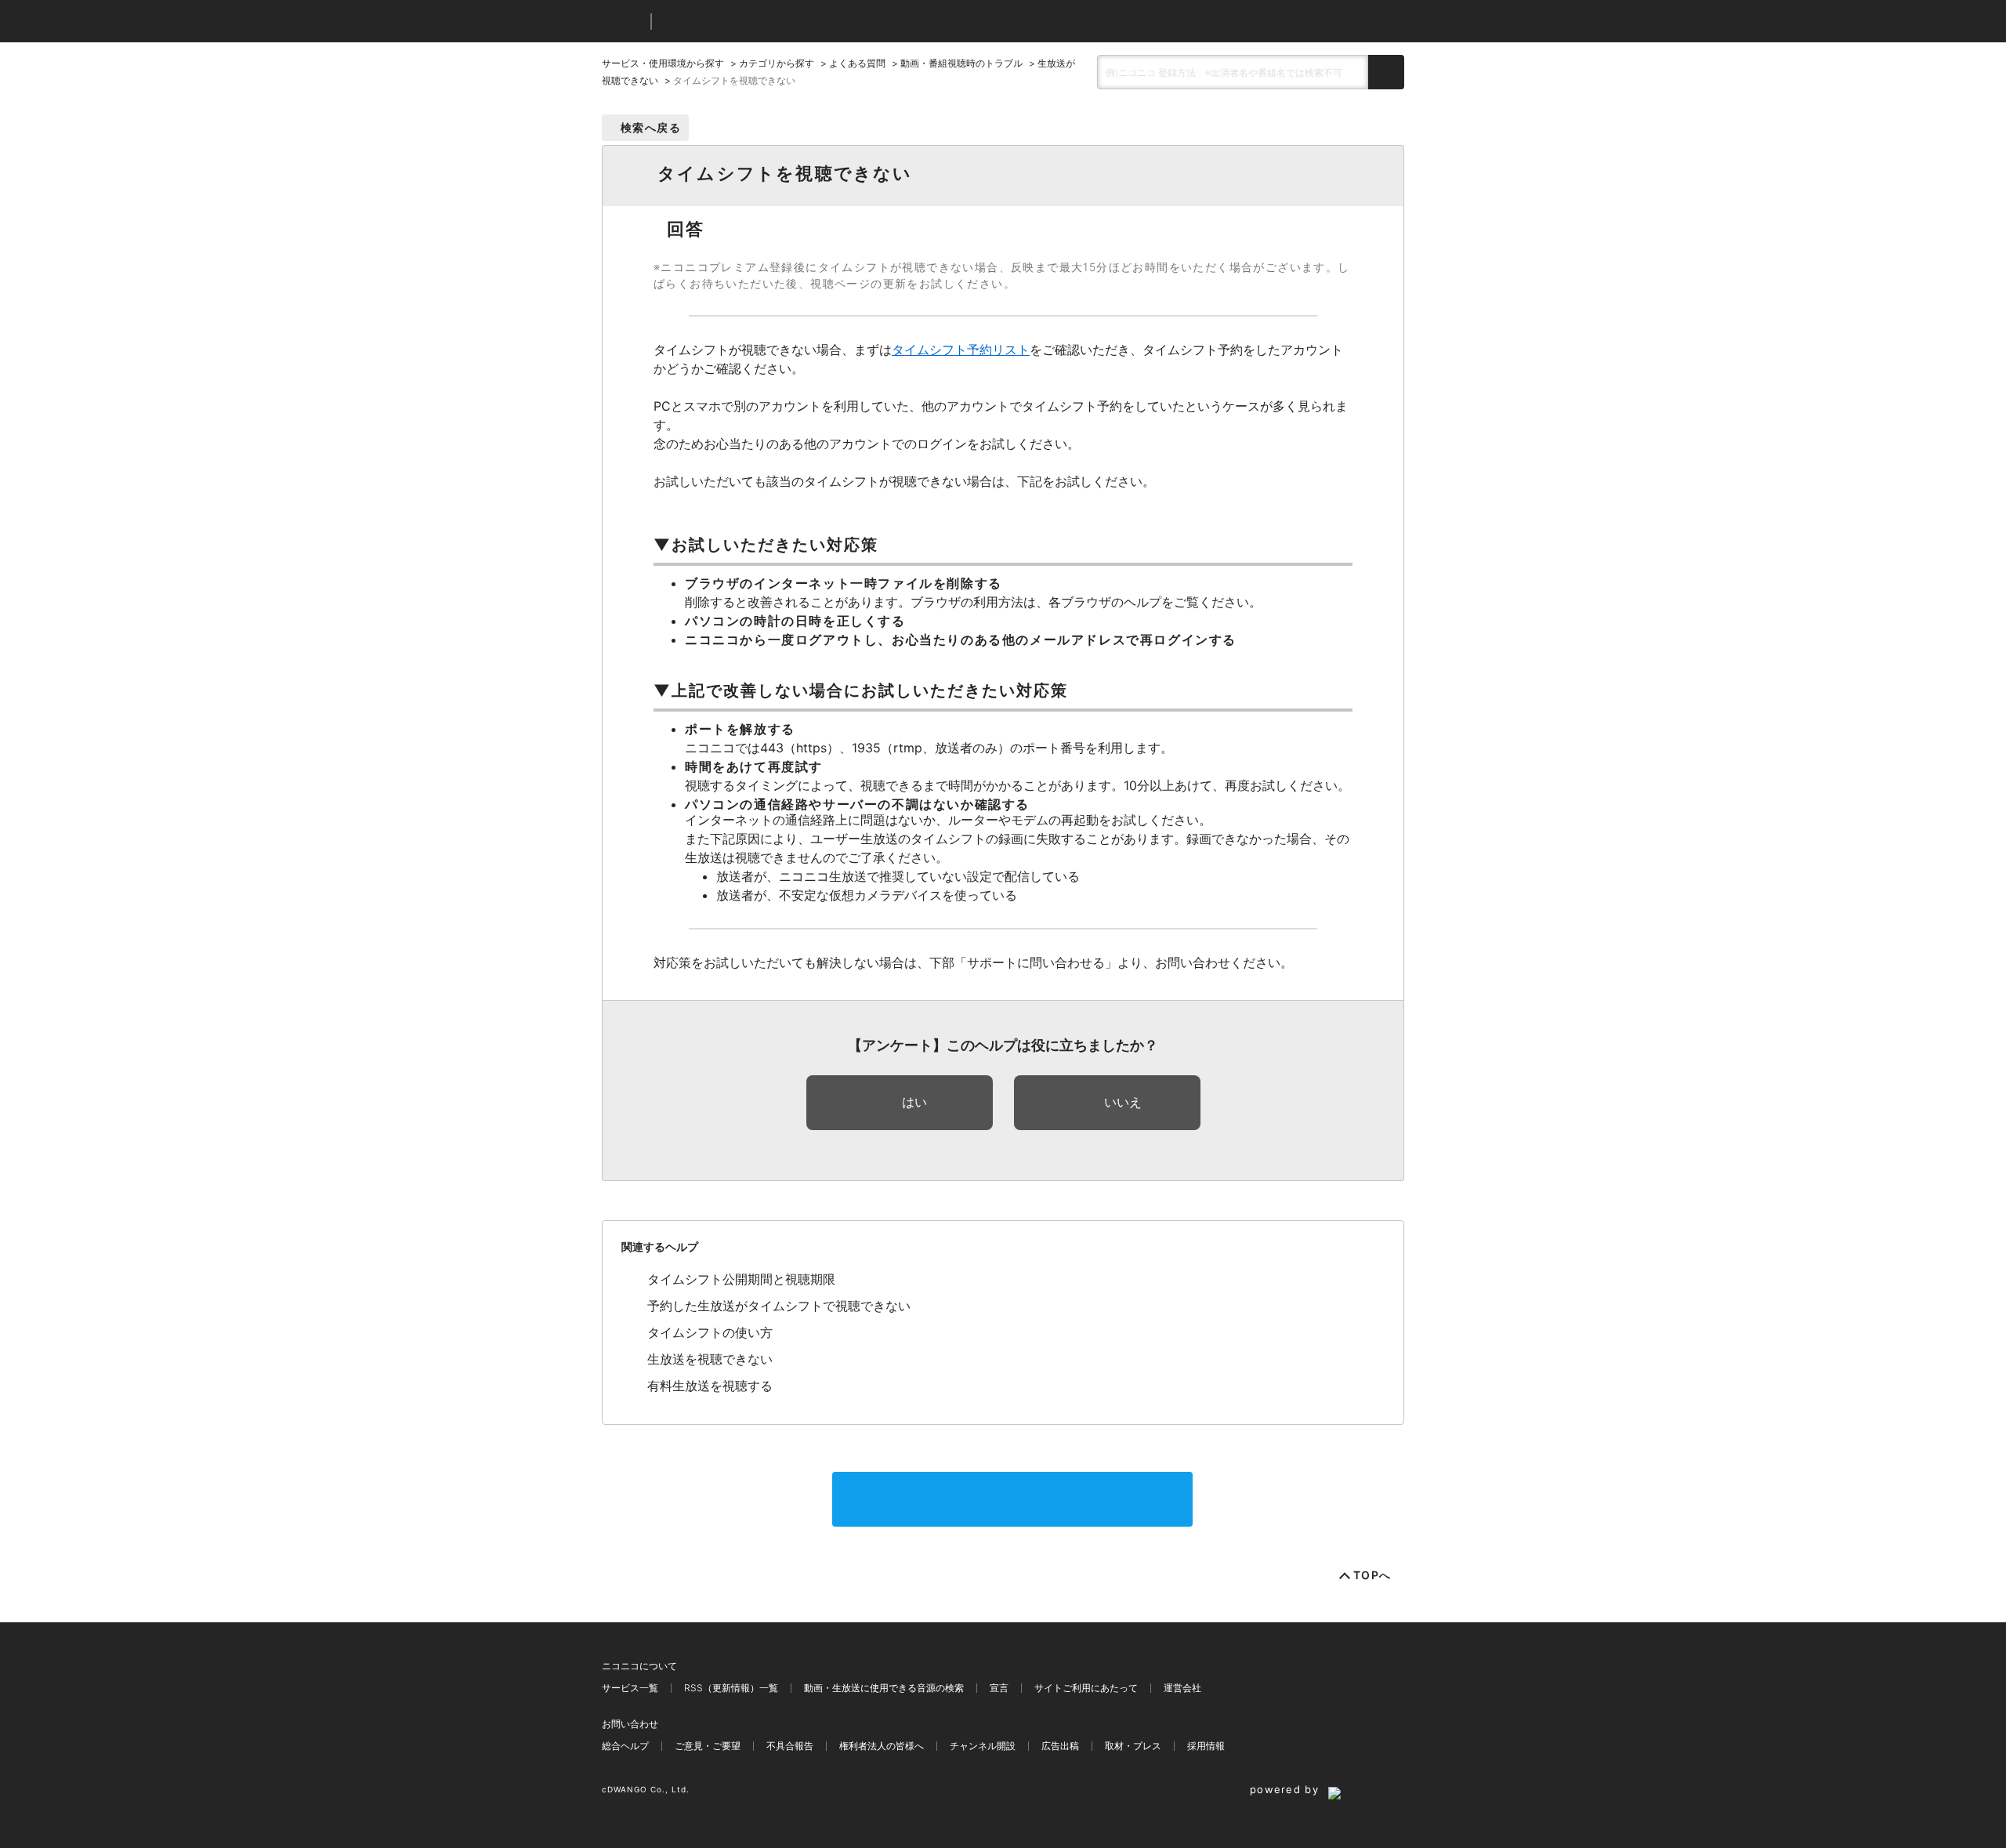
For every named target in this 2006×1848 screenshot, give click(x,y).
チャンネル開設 (983, 1746)
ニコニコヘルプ (746, 22)
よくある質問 (857, 63)
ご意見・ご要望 (708, 1746)
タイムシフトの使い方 (710, 1332)
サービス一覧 (630, 1688)
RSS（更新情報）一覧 (731, 1688)
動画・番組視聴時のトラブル (961, 63)
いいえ (1123, 1102)
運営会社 (1182, 1688)
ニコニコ (623, 22)
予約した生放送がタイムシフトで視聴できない (779, 1306)
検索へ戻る (651, 127)
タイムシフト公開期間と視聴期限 (741, 1279)
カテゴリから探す (777, 63)
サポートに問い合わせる (1012, 1499)
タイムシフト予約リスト (961, 350)
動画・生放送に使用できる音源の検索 (884, 1688)
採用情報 (1206, 1746)
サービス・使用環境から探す (663, 63)
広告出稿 (1060, 1746)
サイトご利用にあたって (1086, 1688)
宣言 (999, 1688)
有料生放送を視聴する (710, 1386)
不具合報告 (790, 1746)
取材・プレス (1133, 1746)
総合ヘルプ (625, 1746)
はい (914, 1102)
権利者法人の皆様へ (882, 1746)
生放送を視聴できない (710, 1359)
